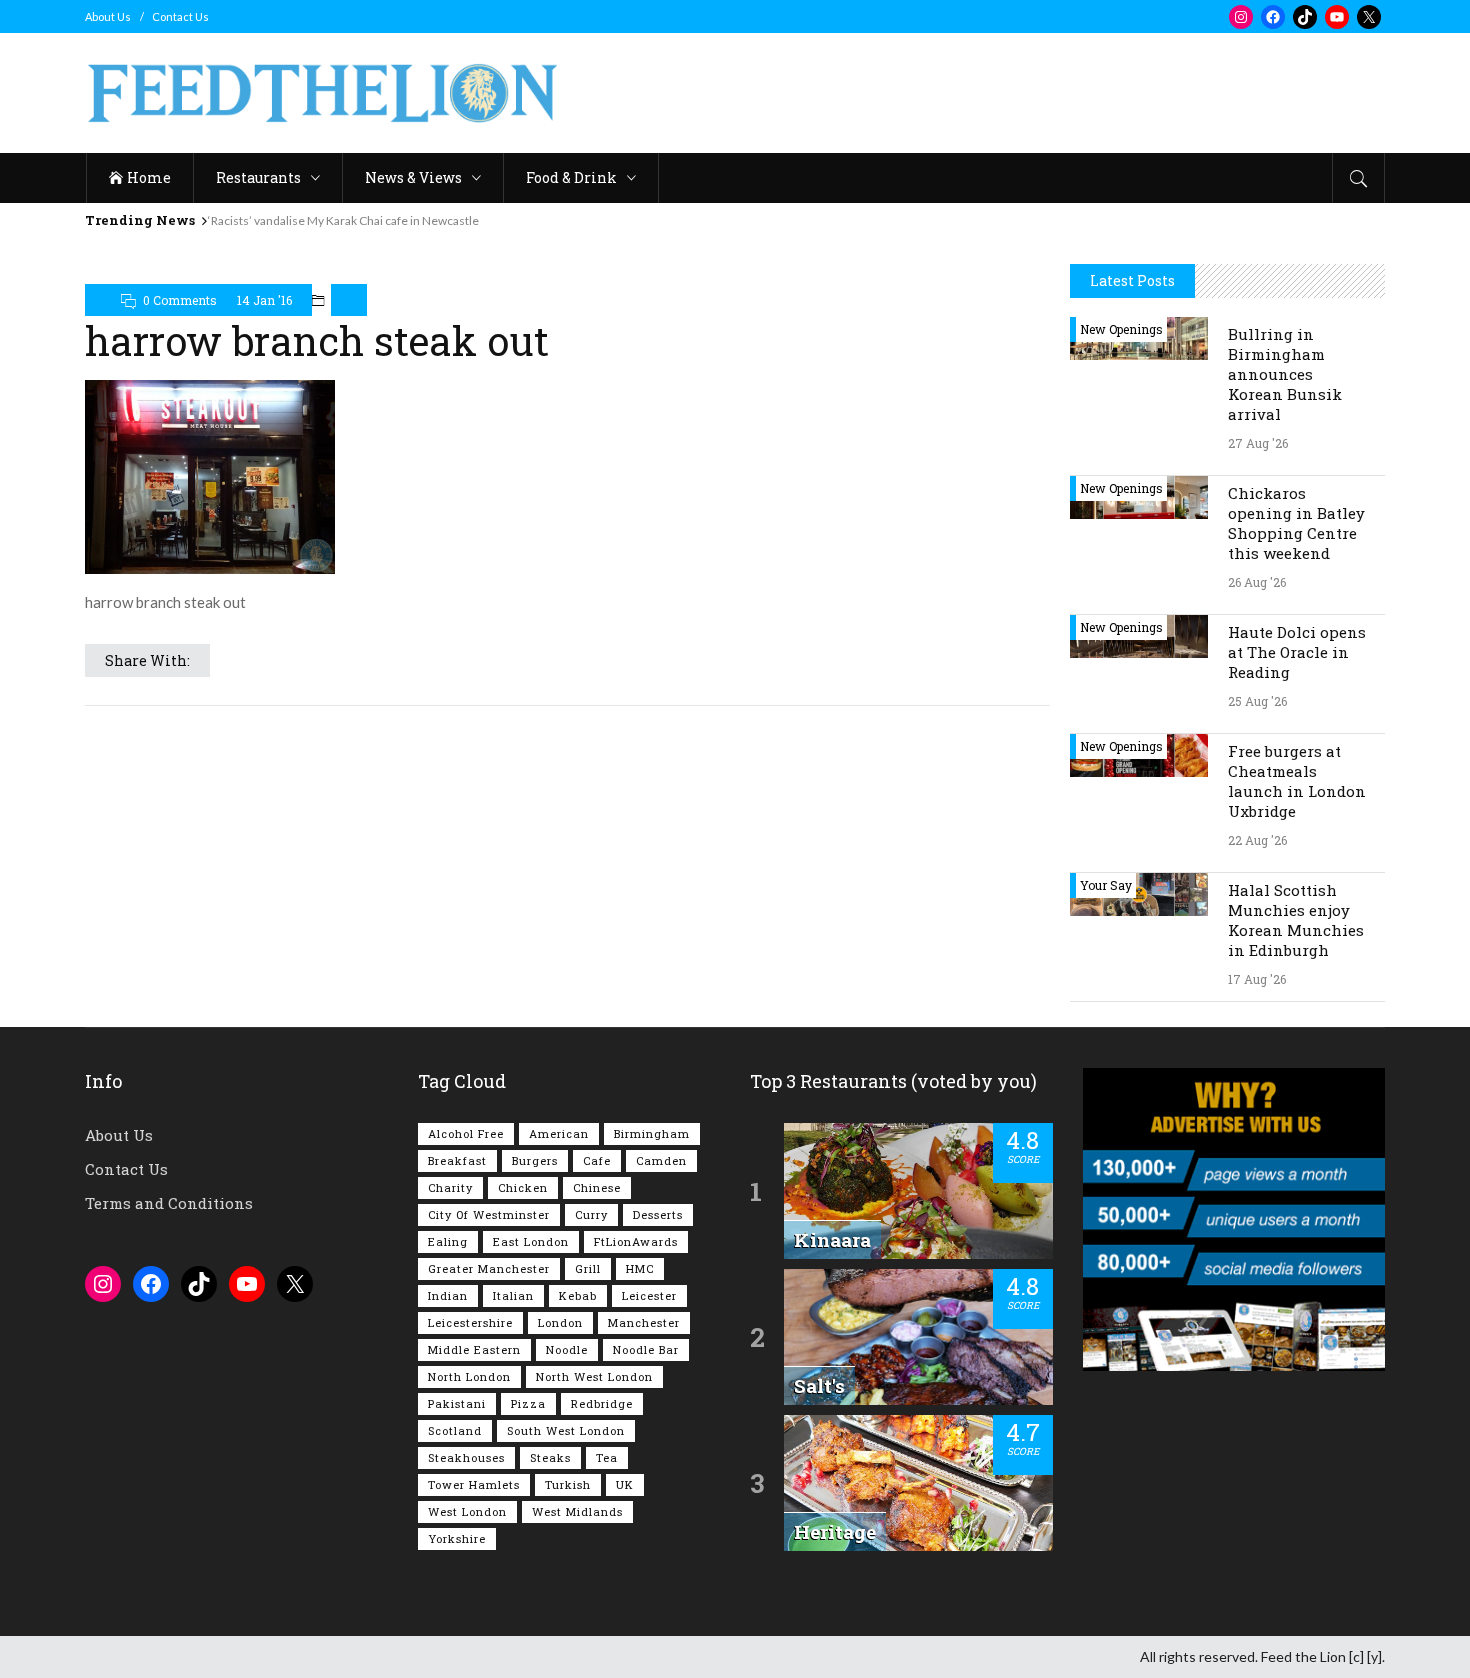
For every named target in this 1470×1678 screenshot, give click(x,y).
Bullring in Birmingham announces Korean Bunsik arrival (1285, 374)
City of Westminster (489, 1214)
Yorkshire (457, 1538)
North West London (594, 1376)
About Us (108, 16)
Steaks (550, 1457)
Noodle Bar (646, 1349)
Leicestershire (470, 1322)
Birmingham (652, 1133)
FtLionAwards (636, 1241)
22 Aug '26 (1257, 840)
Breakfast (457, 1160)
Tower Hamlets (474, 1484)
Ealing (448, 1241)
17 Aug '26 (1257, 979)
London (560, 1322)
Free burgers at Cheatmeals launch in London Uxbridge (1297, 781)
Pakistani (457, 1403)
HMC (640, 1268)
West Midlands (577, 1511)
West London (467, 1511)
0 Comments (180, 300)
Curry (591, 1214)
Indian (448, 1295)
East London (531, 1241)
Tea (607, 1457)
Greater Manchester (489, 1268)
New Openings (1121, 329)
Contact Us (180, 16)
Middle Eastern (474, 1349)
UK (625, 1484)
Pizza (528, 1403)
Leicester (649, 1295)
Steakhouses (466, 1457)
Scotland (455, 1430)
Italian (513, 1295)
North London (469, 1376)
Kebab (578, 1295)
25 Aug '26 (1257, 701)
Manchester (644, 1322)
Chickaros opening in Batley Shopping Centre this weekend (1296, 523)
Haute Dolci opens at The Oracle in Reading (1297, 652)
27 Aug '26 (1258, 443)
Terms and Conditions (169, 1203)
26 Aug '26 (1257, 582)
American (559, 1133)
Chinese (597, 1187)
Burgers (535, 1160)
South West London (566, 1430)
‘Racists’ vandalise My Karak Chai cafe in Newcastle (343, 220)
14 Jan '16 (264, 300)
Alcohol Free (466, 1133)
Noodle (567, 1349)
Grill (588, 1268)
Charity (450, 1187)
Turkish (568, 1484)
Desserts (658, 1214)
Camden (661, 1160)
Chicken (523, 1187)
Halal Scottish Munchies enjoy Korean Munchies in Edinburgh (1296, 920)
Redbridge (602, 1403)
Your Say (1106, 885)
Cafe (597, 1160)
